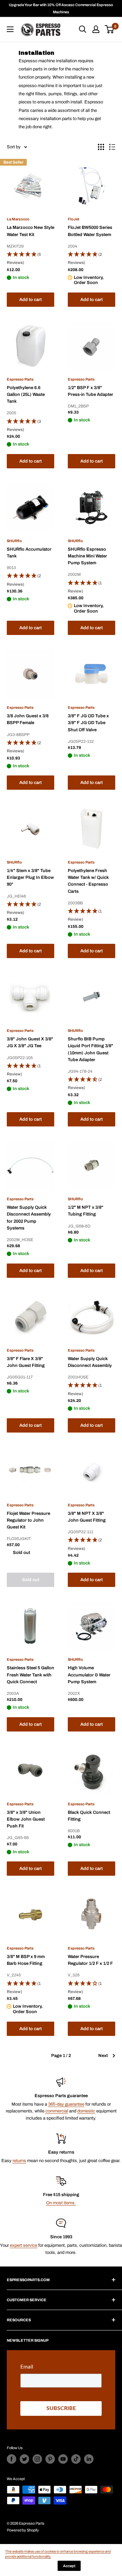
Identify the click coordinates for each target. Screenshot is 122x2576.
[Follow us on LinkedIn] (89, 2459)
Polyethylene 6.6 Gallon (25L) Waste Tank (26, 395)
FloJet (74, 219)
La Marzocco (18, 219)
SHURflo (14, 541)
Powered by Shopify (23, 2530)
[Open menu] (10, 29)
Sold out (31, 1580)
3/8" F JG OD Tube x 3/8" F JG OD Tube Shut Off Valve (88, 723)
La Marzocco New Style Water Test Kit (30, 231)
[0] (110, 29)
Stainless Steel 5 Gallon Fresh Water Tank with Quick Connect (30, 1675)
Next (103, 2056)
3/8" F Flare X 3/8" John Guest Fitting (26, 1362)
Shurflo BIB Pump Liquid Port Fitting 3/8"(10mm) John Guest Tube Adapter (90, 1049)
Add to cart (30, 300)
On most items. (61, 2203)
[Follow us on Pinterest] (50, 2459)
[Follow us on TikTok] (76, 2459)
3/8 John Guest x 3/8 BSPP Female (28, 719)
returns (19, 2161)
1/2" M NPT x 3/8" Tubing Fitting (86, 1211)
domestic (86, 2111)
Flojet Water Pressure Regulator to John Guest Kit (28, 1520)
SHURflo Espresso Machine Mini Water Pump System (87, 556)
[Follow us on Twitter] (24, 2459)
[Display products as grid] (101, 147)
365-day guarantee (66, 2104)
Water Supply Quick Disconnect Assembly (90, 1362)
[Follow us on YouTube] (63, 2459)
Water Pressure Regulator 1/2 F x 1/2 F (90, 1960)
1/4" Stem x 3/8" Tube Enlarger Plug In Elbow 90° (30, 877)
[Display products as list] (112, 147)
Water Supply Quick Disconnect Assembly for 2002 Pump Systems (29, 1218)
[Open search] (83, 29)
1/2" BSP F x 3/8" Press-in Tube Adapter (90, 391)
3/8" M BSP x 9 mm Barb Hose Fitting (26, 1960)
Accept (69, 2566)
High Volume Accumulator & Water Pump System (89, 1675)
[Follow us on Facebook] (12, 2459)
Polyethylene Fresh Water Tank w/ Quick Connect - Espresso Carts (88, 881)
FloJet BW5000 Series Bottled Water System (90, 231)
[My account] (96, 29)
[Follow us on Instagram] (37, 2459)
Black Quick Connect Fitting (89, 1816)
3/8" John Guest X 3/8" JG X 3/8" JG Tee (30, 1042)
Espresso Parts (20, 379)
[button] (30, 259)
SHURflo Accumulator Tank (29, 553)
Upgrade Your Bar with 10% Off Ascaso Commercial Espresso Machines (61, 8)
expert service (24, 2245)
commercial (57, 2111)
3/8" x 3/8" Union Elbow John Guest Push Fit (26, 1819)
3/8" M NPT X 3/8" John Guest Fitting (87, 1517)
